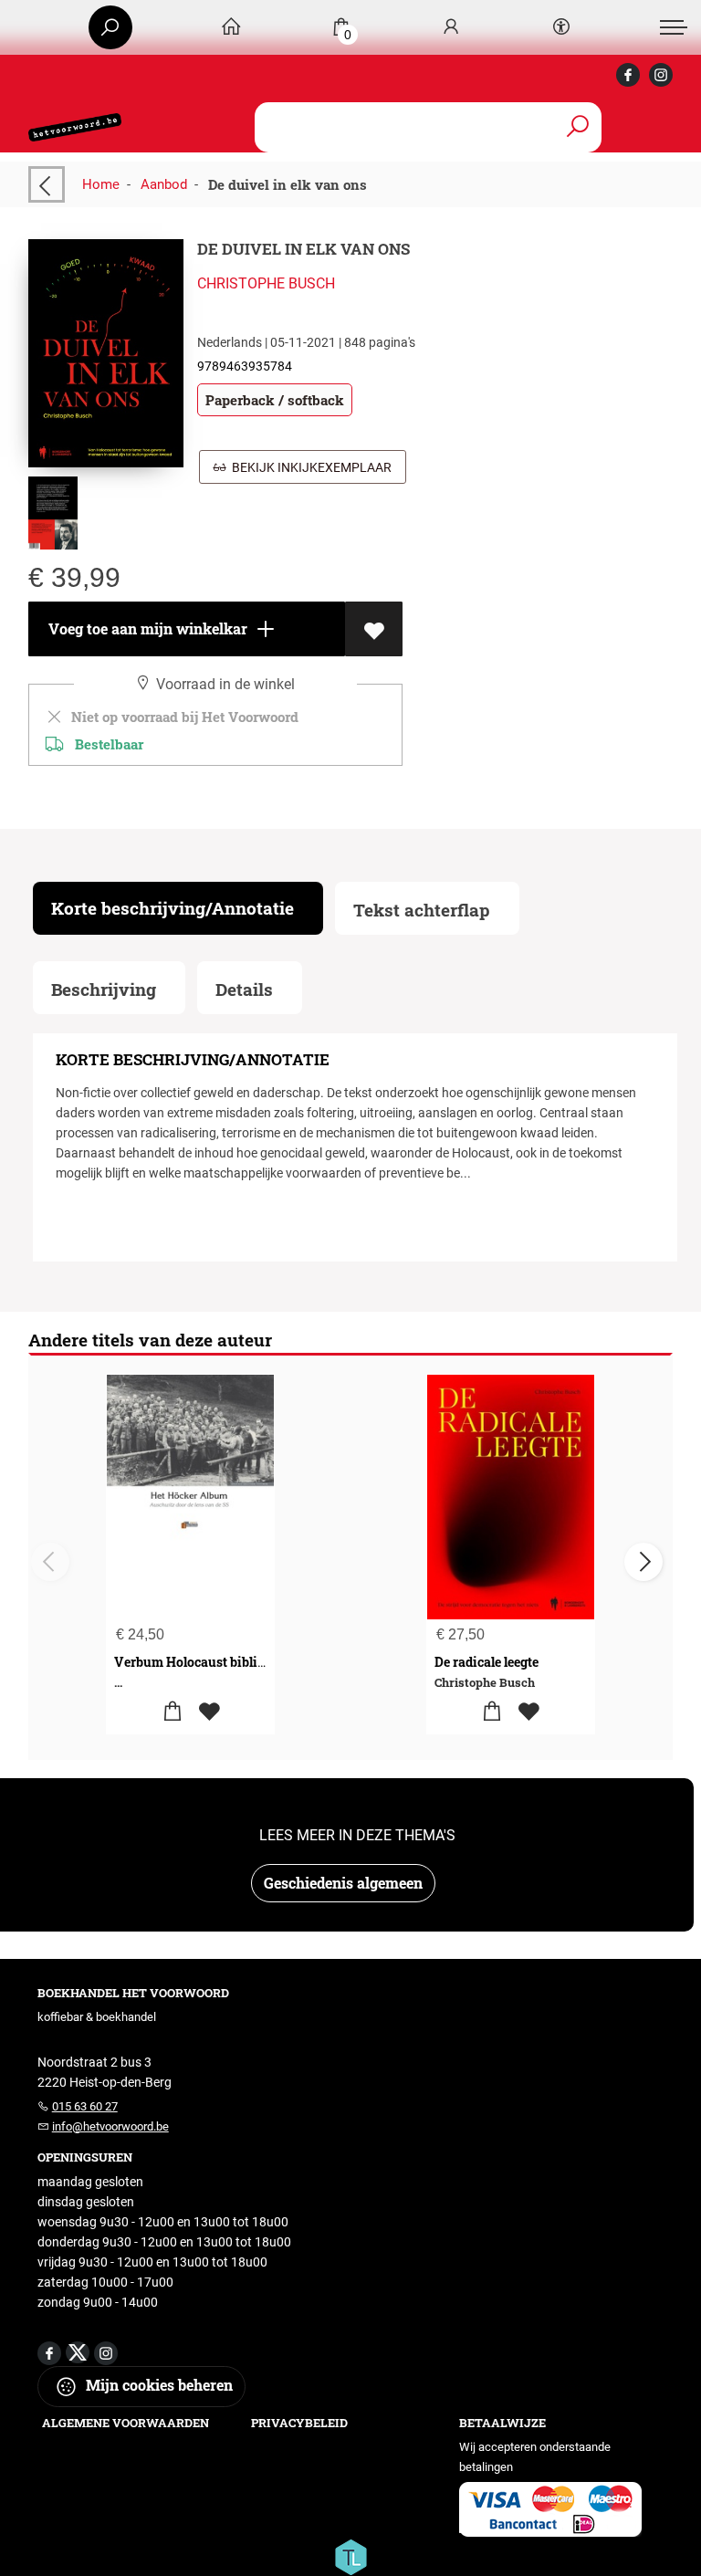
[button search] (577, 127)
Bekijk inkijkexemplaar (309, 467)
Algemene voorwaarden (126, 2423)
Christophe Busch (266, 283)
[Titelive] (350, 2556)
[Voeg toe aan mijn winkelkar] (172, 1712)
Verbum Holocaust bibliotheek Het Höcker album (262, 1662)
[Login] (451, 28)
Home (101, 184)
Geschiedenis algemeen (343, 1883)
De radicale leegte (487, 1662)
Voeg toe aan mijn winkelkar (146, 628)
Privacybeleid (299, 2423)
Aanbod (164, 184)
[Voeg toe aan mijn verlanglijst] (374, 629)
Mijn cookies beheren (157, 2385)
